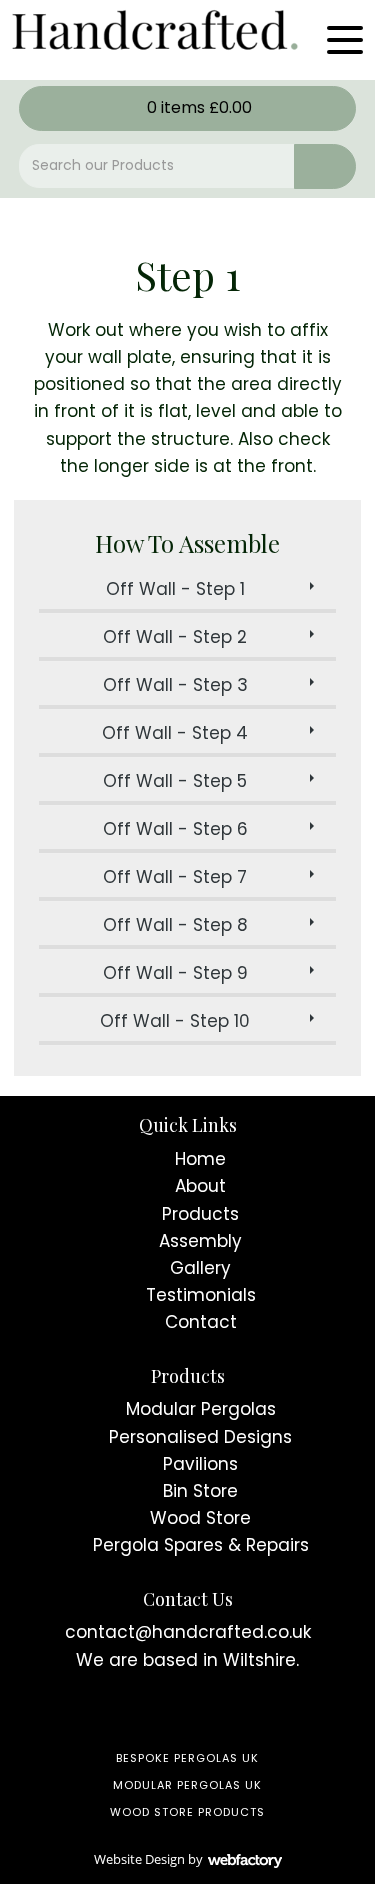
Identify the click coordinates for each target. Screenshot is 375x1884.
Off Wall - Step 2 (175, 637)
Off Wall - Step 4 (175, 733)
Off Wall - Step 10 (175, 1021)
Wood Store (200, 1518)
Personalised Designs (200, 1437)
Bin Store (200, 1491)
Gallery (200, 1268)
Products (200, 1214)
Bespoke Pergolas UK (187, 1758)
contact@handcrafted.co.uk (188, 1632)
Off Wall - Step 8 (175, 925)
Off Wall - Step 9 (175, 973)
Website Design (139, 1859)
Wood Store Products (187, 1812)
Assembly (200, 1241)
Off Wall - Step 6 (175, 829)
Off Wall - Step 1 (175, 589)
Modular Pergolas (201, 1409)
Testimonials (201, 1295)
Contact (201, 1322)
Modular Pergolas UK (187, 1785)
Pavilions (200, 1464)
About (200, 1186)
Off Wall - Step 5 (175, 781)
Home (200, 1159)
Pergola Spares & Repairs (201, 1545)
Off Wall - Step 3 (175, 685)
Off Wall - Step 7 (175, 877)
